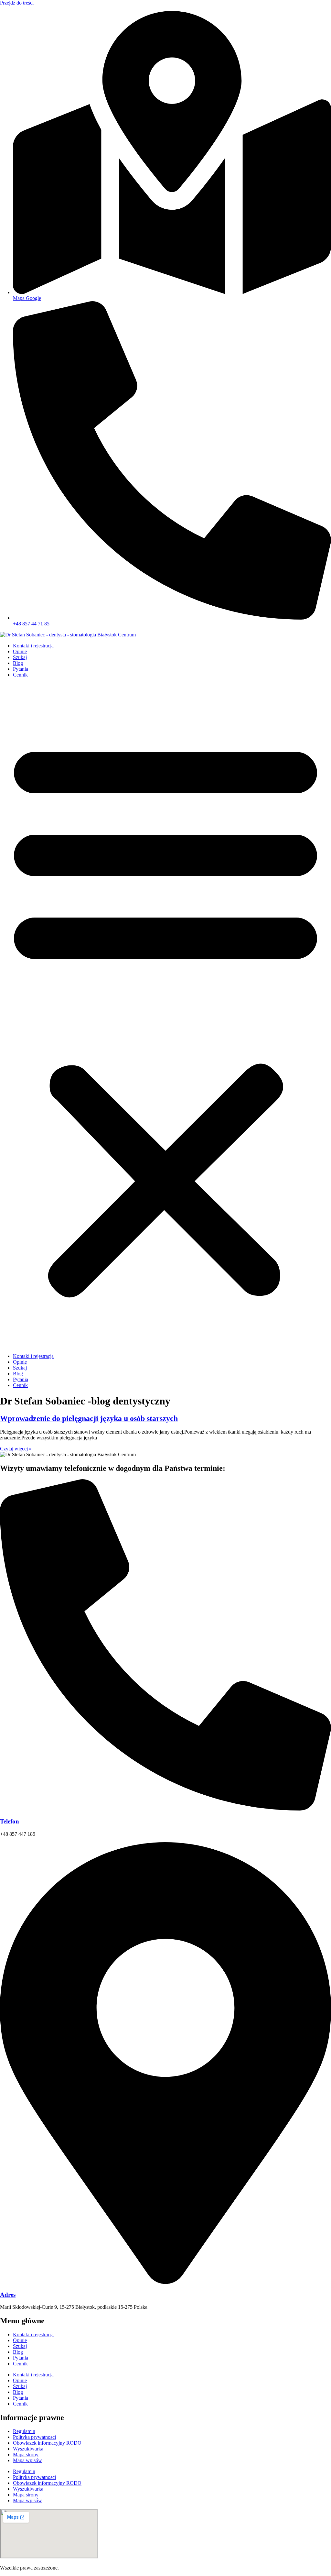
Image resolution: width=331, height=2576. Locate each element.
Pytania (21, 669)
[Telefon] (165, 1809)
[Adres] (165, 2282)
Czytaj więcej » (16, 1449)
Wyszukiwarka (28, 2449)
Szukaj (20, 657)
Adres (8, 2295)
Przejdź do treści (17, 3)
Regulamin (24, 2431)
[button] (165, 1016)
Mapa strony (26, 2455)
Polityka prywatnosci (34, 2437)
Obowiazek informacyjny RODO (47, 2443)
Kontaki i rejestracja (33, 646)
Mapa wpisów (27, 2460)
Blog (18, 663)
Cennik (20, 675)
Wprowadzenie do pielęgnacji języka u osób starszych (89, 1418)
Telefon (10, 1821)
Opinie (20, 651)
